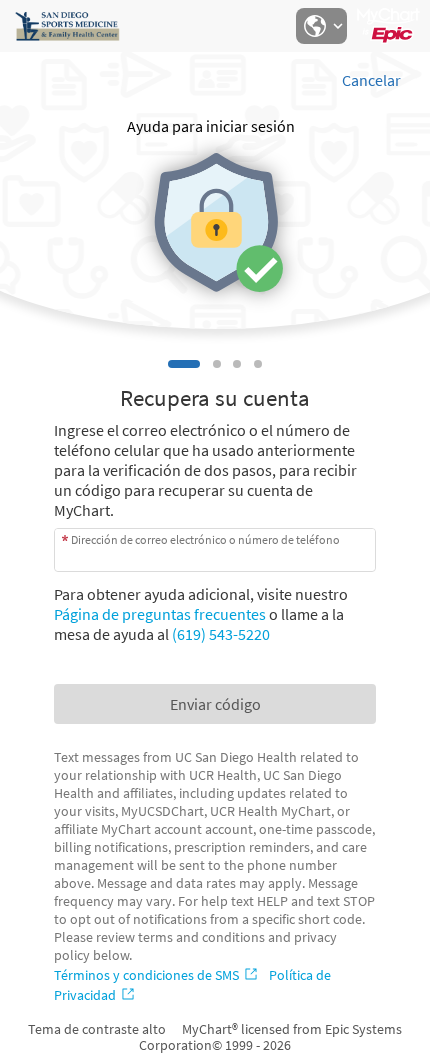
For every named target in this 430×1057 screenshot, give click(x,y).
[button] (321, 26)
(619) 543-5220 (221, 634)
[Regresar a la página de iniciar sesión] (69, 26)
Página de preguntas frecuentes (160, 614)
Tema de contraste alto (97, 1029)
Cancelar (371, 80)
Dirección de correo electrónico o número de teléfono (205, 539)
